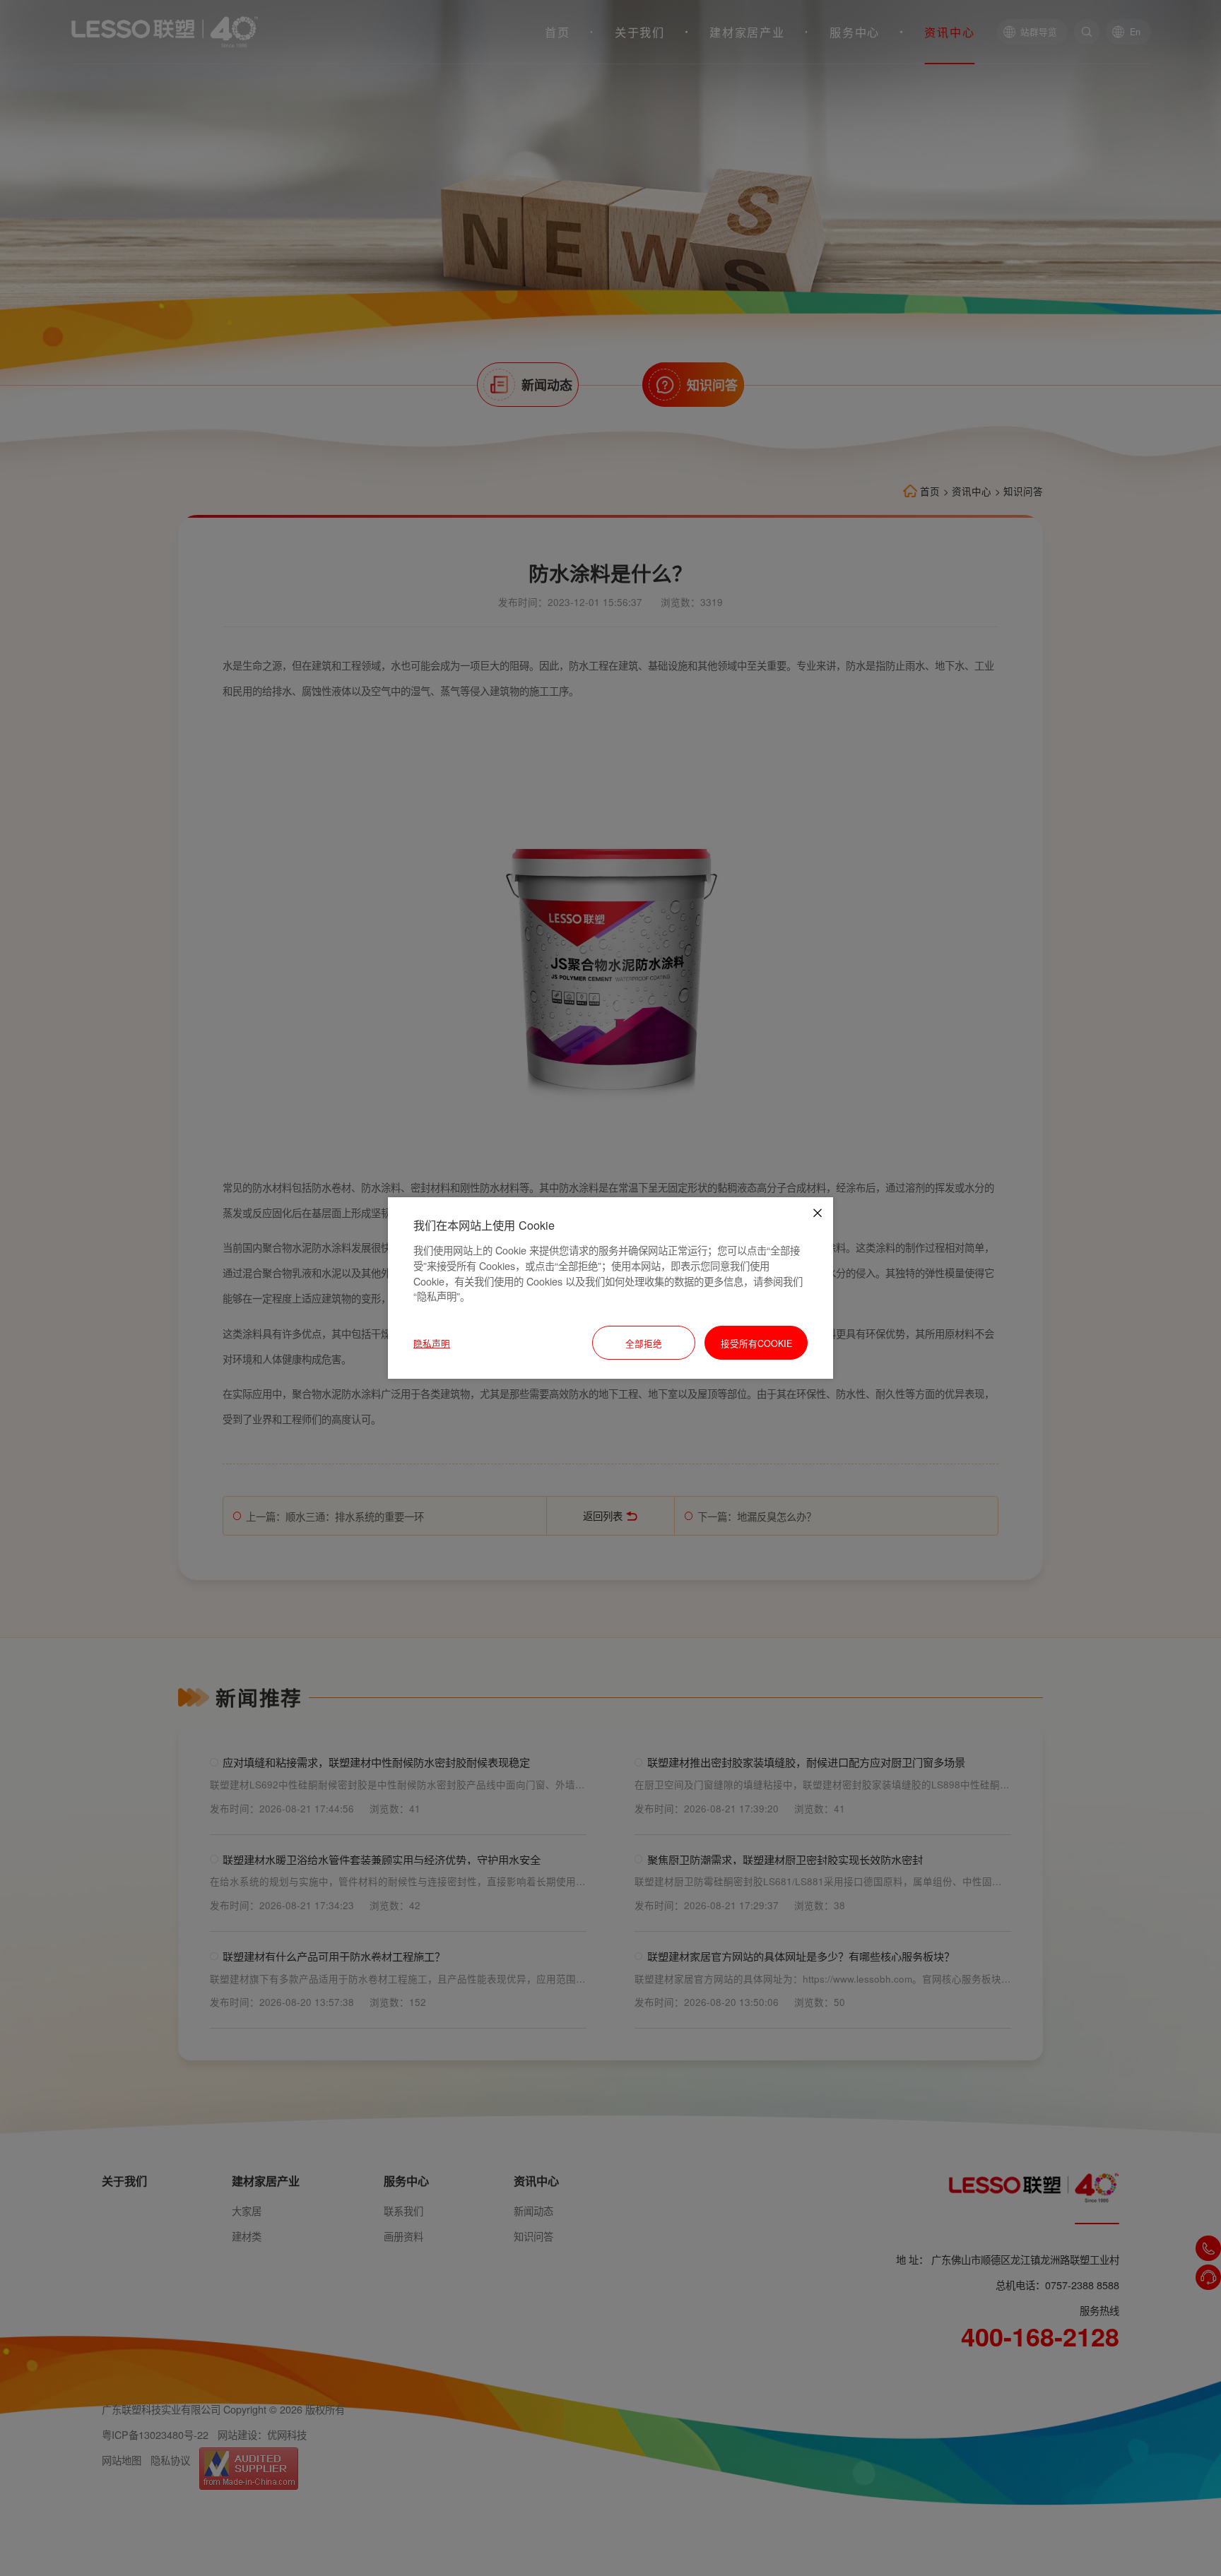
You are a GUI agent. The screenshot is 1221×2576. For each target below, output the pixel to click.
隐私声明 (432, 1343)
